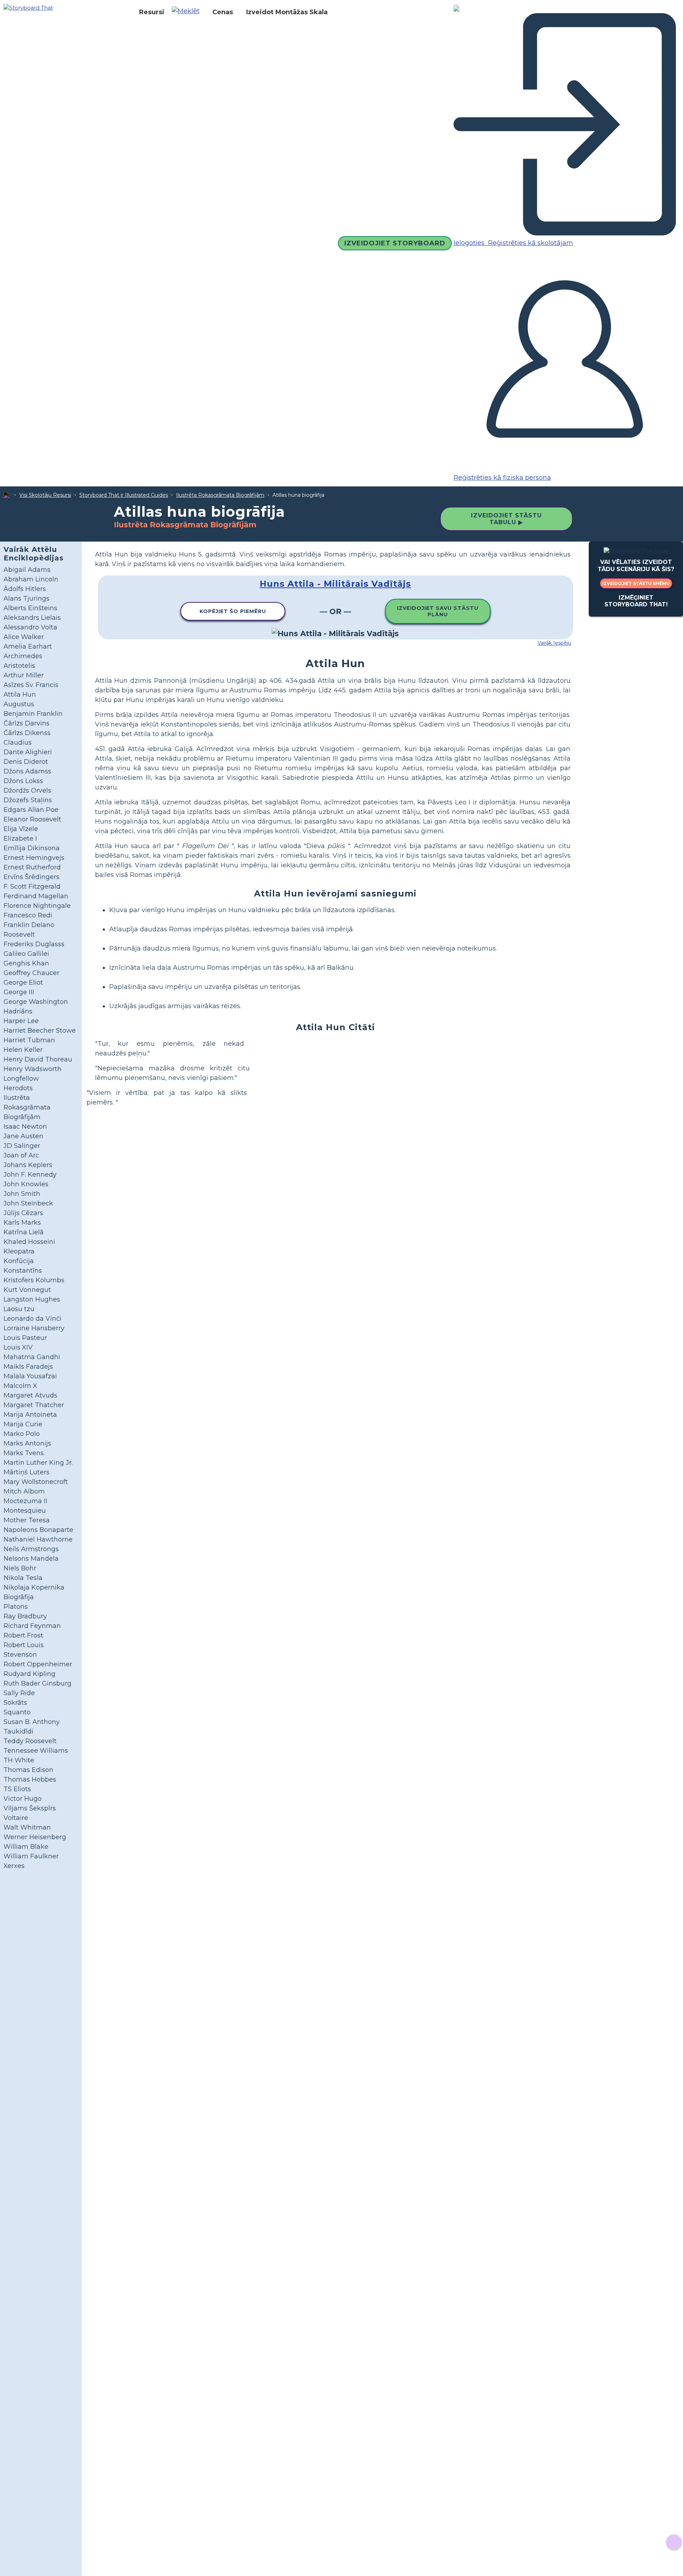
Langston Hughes (32, 1299)
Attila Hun (20, 694)
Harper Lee (21, 1021)
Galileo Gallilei (26, 954)
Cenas (223, 12)
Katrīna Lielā (24, 1232)
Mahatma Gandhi (32, 1357)
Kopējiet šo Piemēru (233, 611)
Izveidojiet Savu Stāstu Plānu (438, 611)
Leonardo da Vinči (33, 1319)
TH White (19, 1760)
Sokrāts (15, 1703)
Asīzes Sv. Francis (31, 685)
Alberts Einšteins (30, 608)
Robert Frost (23, 1635)
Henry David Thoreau (38, 1059)
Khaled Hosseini (29, 1242)
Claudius (18, 743)
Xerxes (14, 1866)
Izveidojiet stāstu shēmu (636, 583)
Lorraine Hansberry (34, 1328)
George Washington (36, 1002)
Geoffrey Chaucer (31, 973)
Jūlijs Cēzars (23, 1213)
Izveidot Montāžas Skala (287, 12)
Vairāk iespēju (554, 643)
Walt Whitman (27, 1827)
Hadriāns (18, 1011)
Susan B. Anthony (32, 1722)
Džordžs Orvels (27, 791)
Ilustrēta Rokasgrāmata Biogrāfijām (220, 495)
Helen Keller (23, 1050)
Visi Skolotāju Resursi (45, 495)
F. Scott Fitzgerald (32, 887)
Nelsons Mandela (31, 1559)
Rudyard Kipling (30, 1674)
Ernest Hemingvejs (34, 858)
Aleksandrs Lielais (32, 618)
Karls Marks (22, 1223)
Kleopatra (19, 1251)
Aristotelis (19, 666)
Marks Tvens (24, 1453)
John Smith (22, 1194)
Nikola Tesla (23, 1578)
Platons (16, 1607)
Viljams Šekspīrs (30, 1808)
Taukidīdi (18, 1731)
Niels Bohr (20, 1568)
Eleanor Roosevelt (32, 819)
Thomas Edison (28, 1770)
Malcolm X (20, 1386)
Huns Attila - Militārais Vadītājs (335, 584)
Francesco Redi (28, 915)
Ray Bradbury (25, 1616)
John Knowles (26, 1184)
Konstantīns (23, 1271)
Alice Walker (24, 637)
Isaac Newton (25, 1127)
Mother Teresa (27, 1520)
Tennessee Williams (36, 1751)
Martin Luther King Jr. (38, 1463)
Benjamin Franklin (33, 714)
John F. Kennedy (30, 1175)
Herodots (18, 1088)
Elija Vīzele (21, 829)
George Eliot (23, 983)
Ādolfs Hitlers (25, 589)
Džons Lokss (23, 781)
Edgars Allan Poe (31, 810)
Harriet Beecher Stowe (40, 1031)
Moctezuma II (25, 1501)
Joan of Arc (21, 1155)
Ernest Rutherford (32, 867)
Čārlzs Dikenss (27, 733)
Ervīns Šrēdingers (31, 877)
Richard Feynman (32, 1626)
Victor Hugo (23, 1799)
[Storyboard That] (28, 7)
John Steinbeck (28, 1203)
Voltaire (16, 1818)
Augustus (19, 704)
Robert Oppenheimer (38, 1664)
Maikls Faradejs (28, 1367)
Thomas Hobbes (30, 1779)
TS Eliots (17, 1789)
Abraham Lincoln (31, 579)
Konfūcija (19, 1261)
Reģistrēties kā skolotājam (530, 243)
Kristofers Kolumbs (34, 1280)
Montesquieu (25, 1511)
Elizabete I (20, 839)
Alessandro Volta (30, 627)
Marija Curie (23, 1424)
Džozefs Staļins (28, 800)
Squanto (17, 1712)
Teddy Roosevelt (30, 1741)
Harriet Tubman (29, 1040)
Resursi (152, 12)
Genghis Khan (26, 963)
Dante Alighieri (28, 752)
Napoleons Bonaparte (38, 1530)
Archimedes (23, 656)
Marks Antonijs (27, 1443)
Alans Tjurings (27, 598)
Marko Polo (22, 1434)
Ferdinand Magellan (36, 896)
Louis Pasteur (25, 1338)
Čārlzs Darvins (27, 723)
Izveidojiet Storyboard (395, 243)
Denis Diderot (26, 762)
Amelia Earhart (28, 646)
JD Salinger (22, 1146)
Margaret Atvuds (30, 1395)
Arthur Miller (24, 675)
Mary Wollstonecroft (36, 1482)
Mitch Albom (24, 1491)
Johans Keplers (28, 1165)
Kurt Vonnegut (27, 1290)
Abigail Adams (27, 570)
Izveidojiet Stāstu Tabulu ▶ (506, 519)
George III (19, 992)
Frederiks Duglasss (34, 944)
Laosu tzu (19, 1309)
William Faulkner (31, 1856)
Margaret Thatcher (34, 1405)
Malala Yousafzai (30, 1376)
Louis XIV (18, 1347)
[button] (188, 12)
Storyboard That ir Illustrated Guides (124, 495)
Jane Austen (23, 1136)
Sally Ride (19, 1693)
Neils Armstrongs (31, 1549)
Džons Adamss (27, 771)
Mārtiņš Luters (27, 1472)
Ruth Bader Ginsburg (38, 1683)
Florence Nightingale (37, 906)
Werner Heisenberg (35, 1837)
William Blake (26, 1847)
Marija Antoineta (30, 1415)
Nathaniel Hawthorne (38, 1539)
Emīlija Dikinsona (32, 848)
